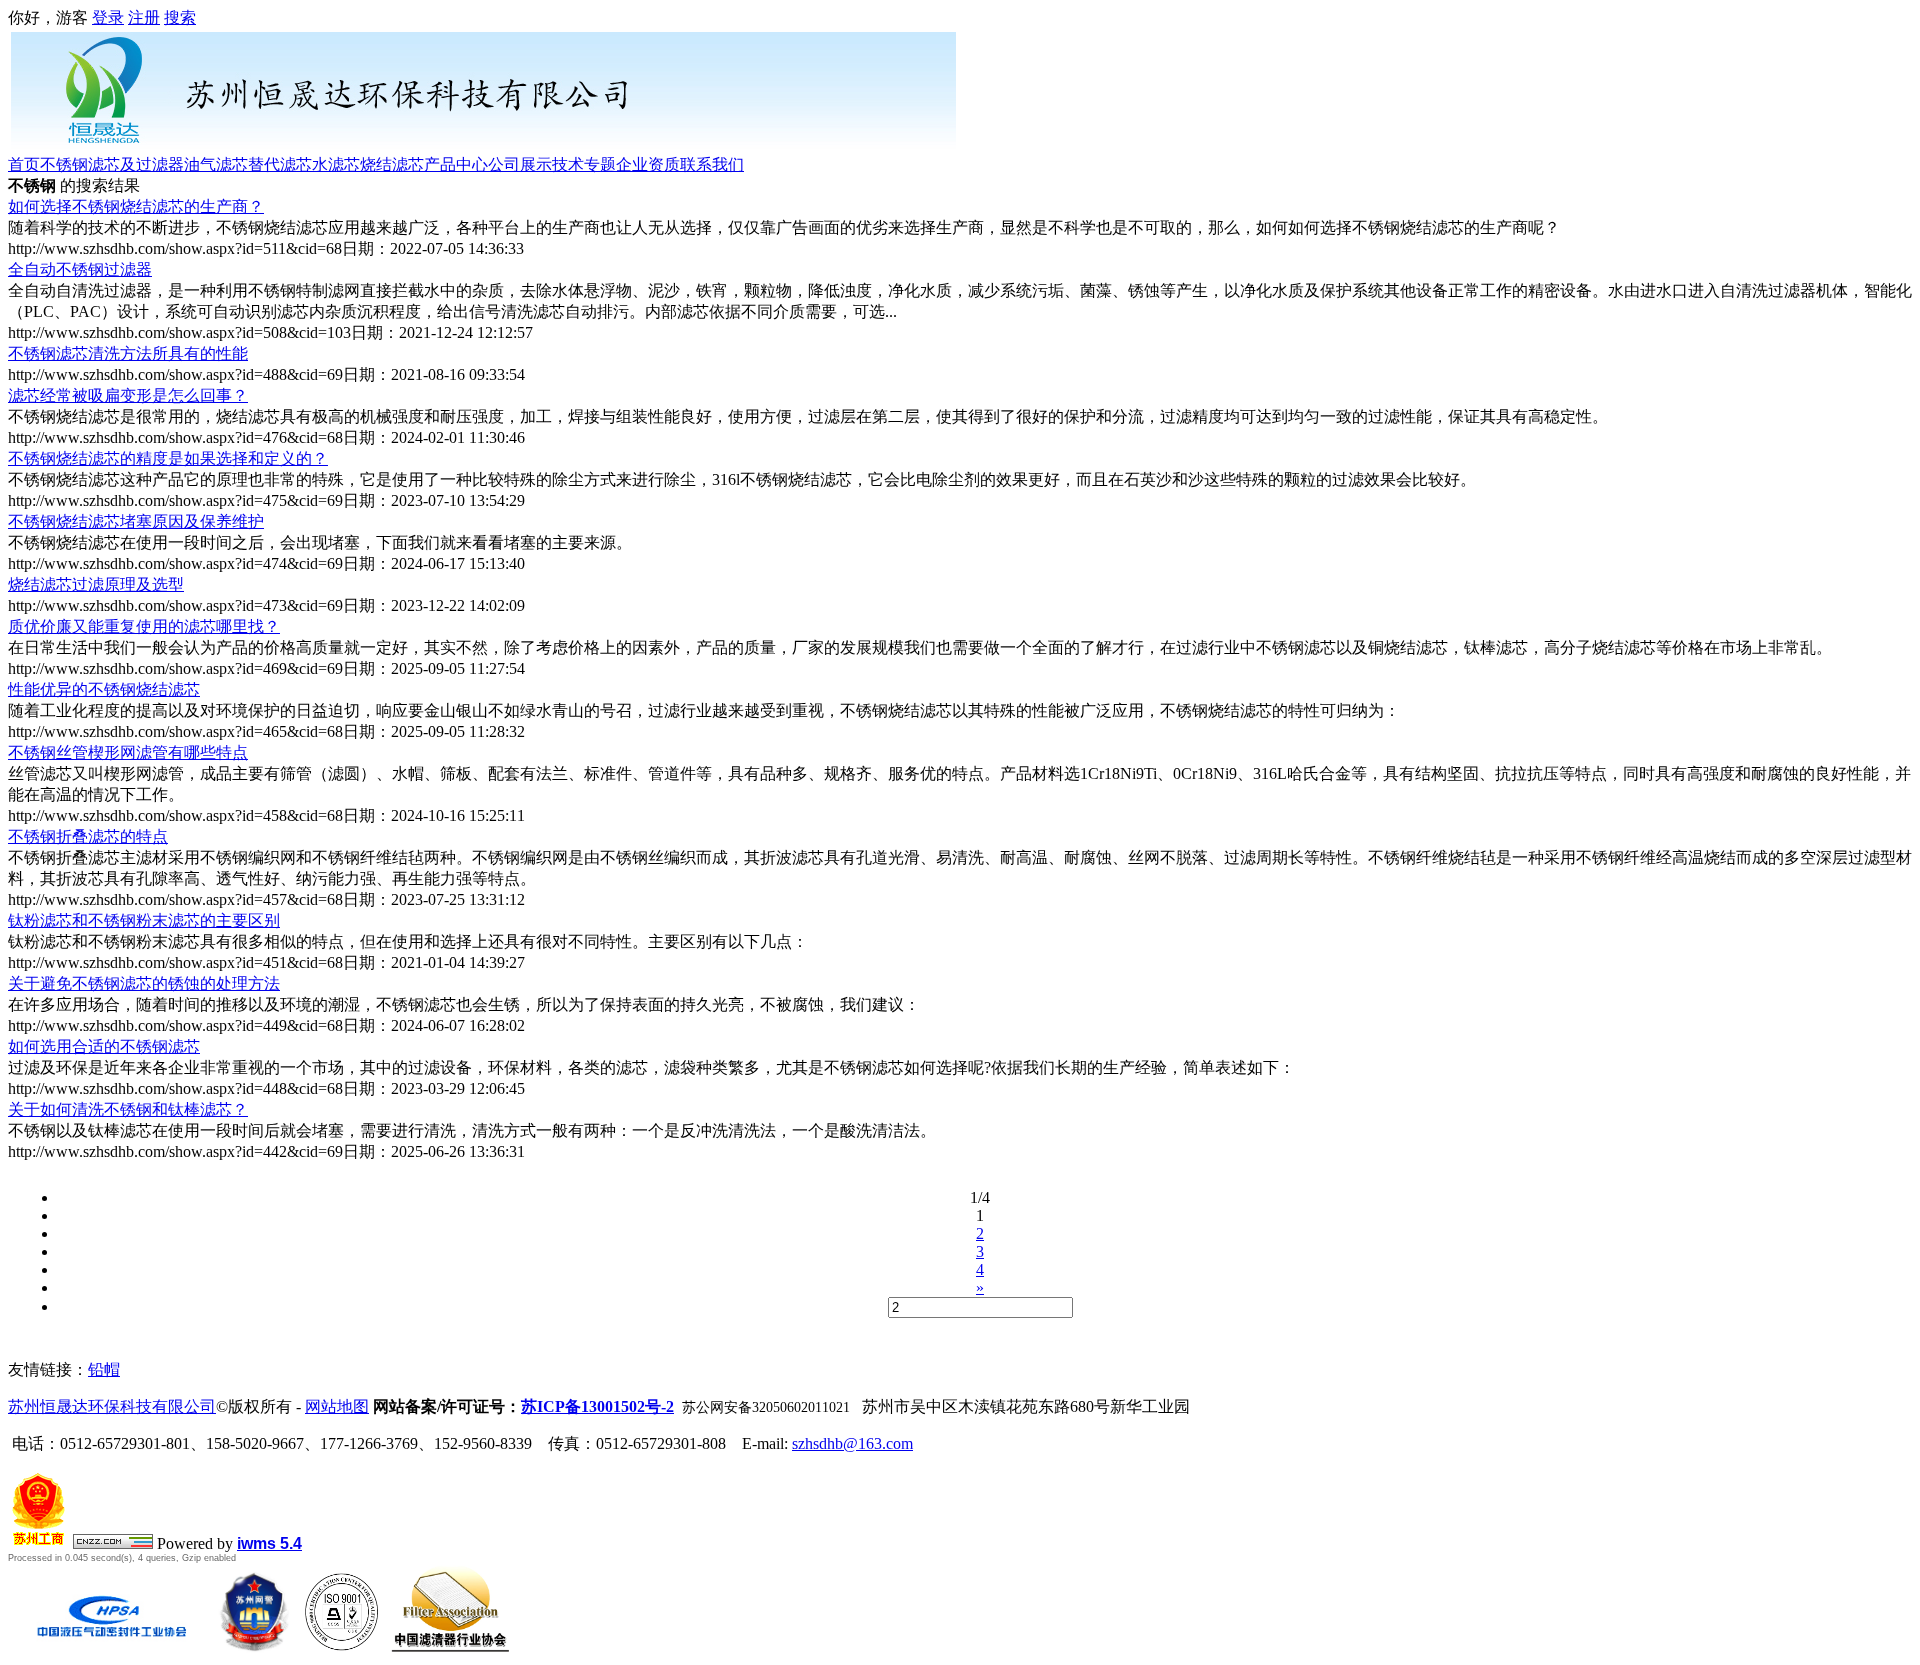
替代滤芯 (280, 164)
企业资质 (648, 164)
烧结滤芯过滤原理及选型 (96, 584)
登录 (108, 17)
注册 (144, 17)
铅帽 (104, 1369)
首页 (24, 164)
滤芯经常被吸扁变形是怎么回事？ (128, 395)
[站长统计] (113, 1543)
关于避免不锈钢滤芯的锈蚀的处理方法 (144, 983)
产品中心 (456, 164)
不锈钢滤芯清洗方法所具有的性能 (128, 353)
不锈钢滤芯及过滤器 (112, 164)
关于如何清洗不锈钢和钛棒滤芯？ (128, 1109)
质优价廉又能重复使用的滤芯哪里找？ (144, 626)
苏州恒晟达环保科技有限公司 (112, 1406)
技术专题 (584, 164)
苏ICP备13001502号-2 (597, 1406)
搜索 (180, 17)
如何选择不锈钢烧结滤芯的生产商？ (136, 206)
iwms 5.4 (269, 1543)
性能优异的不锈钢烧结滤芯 (104, 689)
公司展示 (520, 164)
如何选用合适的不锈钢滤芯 (104, 1046)
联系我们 (712, 164)
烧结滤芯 (392, 164)
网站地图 (337, 1406)
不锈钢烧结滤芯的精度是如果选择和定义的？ (168, 458)
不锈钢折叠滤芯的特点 (88, 836)
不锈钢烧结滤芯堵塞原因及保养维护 (136, 521)
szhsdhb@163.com (852, 1443)
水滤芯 (336, 164)
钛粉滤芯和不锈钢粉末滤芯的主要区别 (144, 920)
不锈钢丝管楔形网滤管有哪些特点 (128, 752)
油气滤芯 (216, 164)
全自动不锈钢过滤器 (80, 269)
